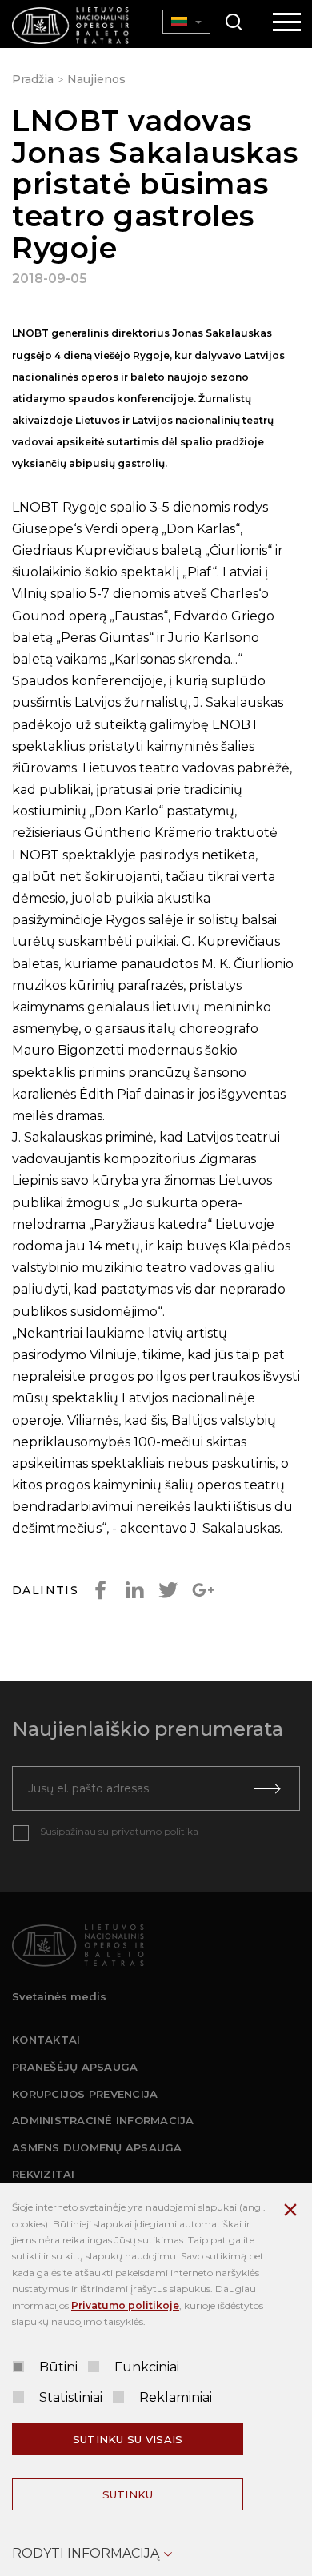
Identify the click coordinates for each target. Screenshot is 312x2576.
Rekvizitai (44, 2174)
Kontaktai (46, 2040)
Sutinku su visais (128, 2439)
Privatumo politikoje (125, 2305)
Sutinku (128, 2494)
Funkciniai (147, 2367)
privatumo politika (155, 1831)
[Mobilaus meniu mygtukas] (287, 23)
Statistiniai (71, 2397)
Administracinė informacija (103, 2120)
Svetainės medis (59, 1996)
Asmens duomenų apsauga (97, 2147)
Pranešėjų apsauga (75, 2067)
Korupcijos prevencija (85, 2094)
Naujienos (96, 79)
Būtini (58, 2367)
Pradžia (33, 79)
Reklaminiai (176, 2397)
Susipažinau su (119, 1831)
